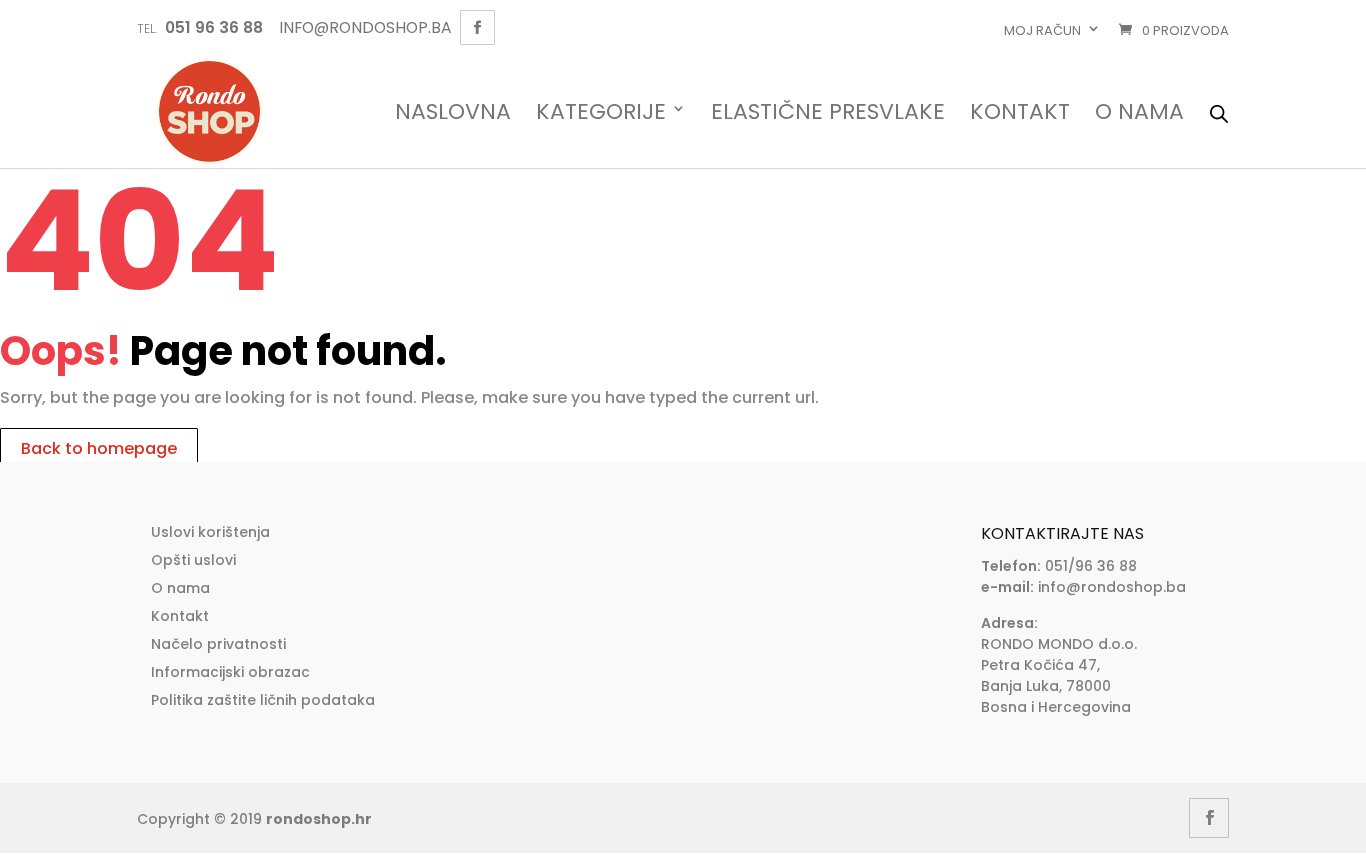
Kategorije (601, 113)
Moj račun (1042, 30)
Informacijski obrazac (230, 672)
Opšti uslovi (193, 560)
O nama (1139, 113)
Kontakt (1020, 113)
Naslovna (453, 113)
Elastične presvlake (828, 113)
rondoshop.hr (319, 819)
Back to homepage (99, 448)
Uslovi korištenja (210, 532)
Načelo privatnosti (218, 644)
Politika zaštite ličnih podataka (263, 700)
